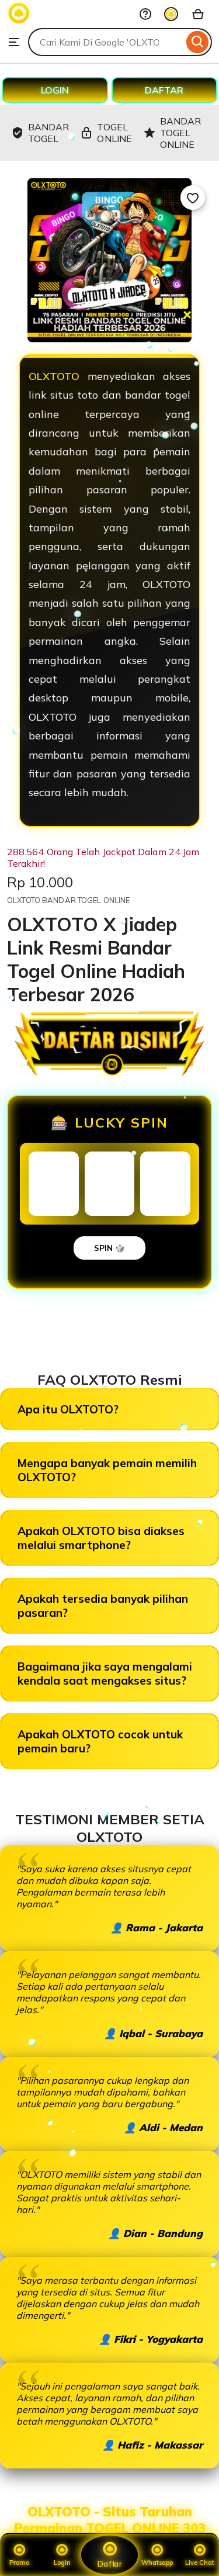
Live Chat (200, 2563)
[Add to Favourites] (193, 198)
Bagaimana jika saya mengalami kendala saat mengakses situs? (105, 1673)
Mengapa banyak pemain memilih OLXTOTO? (107, 1470)
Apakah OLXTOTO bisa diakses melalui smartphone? (101, 1538)
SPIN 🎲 (109, 1248)
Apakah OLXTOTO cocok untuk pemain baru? (100, 1741)
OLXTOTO (58, 376)
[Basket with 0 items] (198, 14)
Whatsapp (157, 2563)
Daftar (109, 2564)
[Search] (198, 42)
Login (62, 2563)
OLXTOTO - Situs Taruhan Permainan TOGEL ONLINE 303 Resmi (110, 2528)
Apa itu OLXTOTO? (68, 1409)
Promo (19, 2563)
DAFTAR (164, 90)
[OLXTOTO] (19, 21)
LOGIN (55, 90)
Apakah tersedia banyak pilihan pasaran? (103, 1606)
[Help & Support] (145, 14)
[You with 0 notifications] (171, 14)
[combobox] (106, 42)
